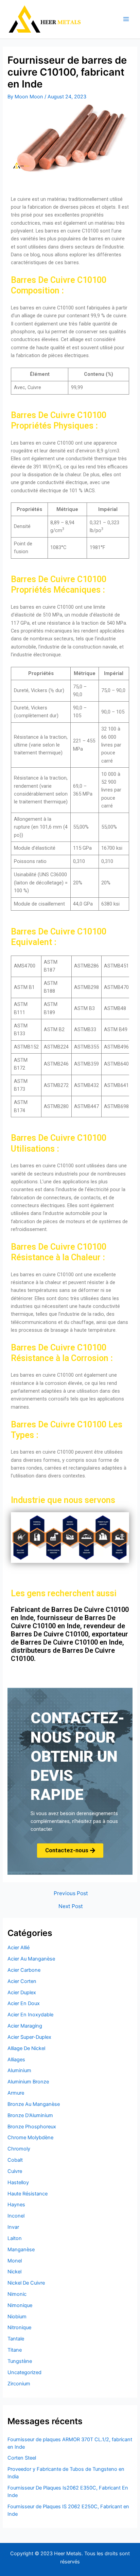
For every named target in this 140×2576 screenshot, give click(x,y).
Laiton (15, 2238)
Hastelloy (18, 2182)
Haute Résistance (28, 2194)
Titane (15, 2350)
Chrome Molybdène (30, 2138)
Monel (15, 2261)
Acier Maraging (25, 2026)
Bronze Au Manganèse (34, 2104)
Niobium (17, 2317)
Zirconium (19, 2384)
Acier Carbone (24, 1970)
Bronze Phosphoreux (32, 2127)
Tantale (16, 2339)
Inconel (16, 2216)
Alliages (16, 2060)
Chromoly (19, 2149)
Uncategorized (24, 2372)
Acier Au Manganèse (31, 1959)
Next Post (71, 1906)
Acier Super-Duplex (29, 2037)
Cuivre (15, 2171)
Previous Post (71, 1893)
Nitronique (19, 2327)
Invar (13, 2227)
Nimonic (17, 2294)
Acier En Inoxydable (30, 2015)
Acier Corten (22, 1981)
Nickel (14, 2272)
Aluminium (19, 2070)
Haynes (16, 2205)
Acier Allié (19, 1948)
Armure (16, 2093)
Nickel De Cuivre (26, 2283)
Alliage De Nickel (26, 2048)
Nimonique (20, 2305)
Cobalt (15, 2160)
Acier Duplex (22, 1993)
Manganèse (21, 2250)
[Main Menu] (126, 19)
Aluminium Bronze (28, 2082)
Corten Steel (22, 2458)
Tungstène (20, 2361)
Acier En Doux (24, 2003)
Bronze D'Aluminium (30, 2115)
